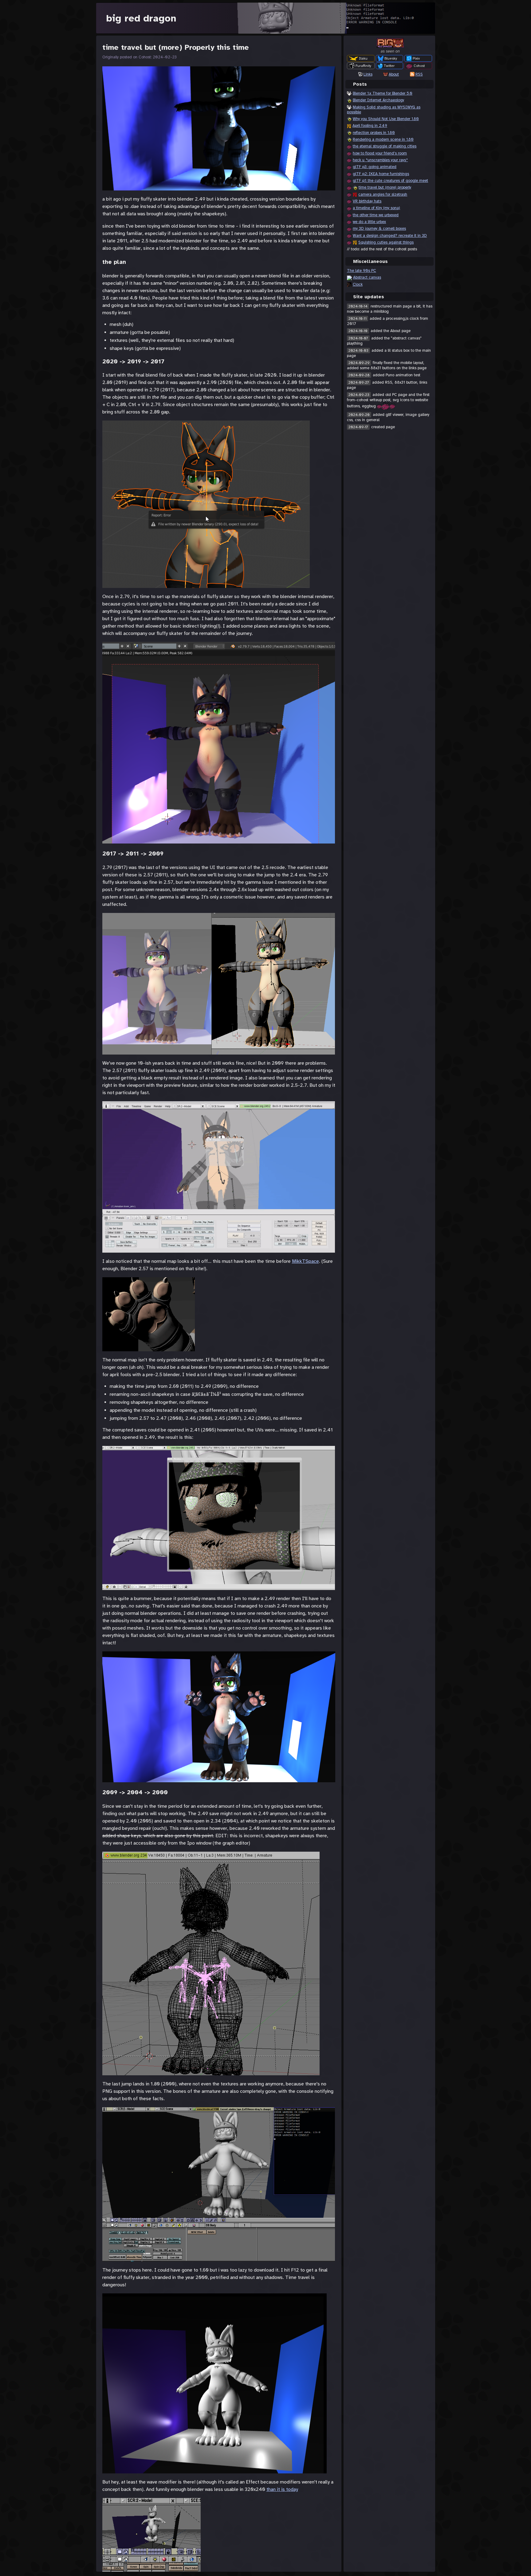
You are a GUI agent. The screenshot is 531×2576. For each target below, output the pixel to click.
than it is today (282, 2489)
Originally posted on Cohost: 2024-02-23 (140, 57)
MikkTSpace (305, 1261)
